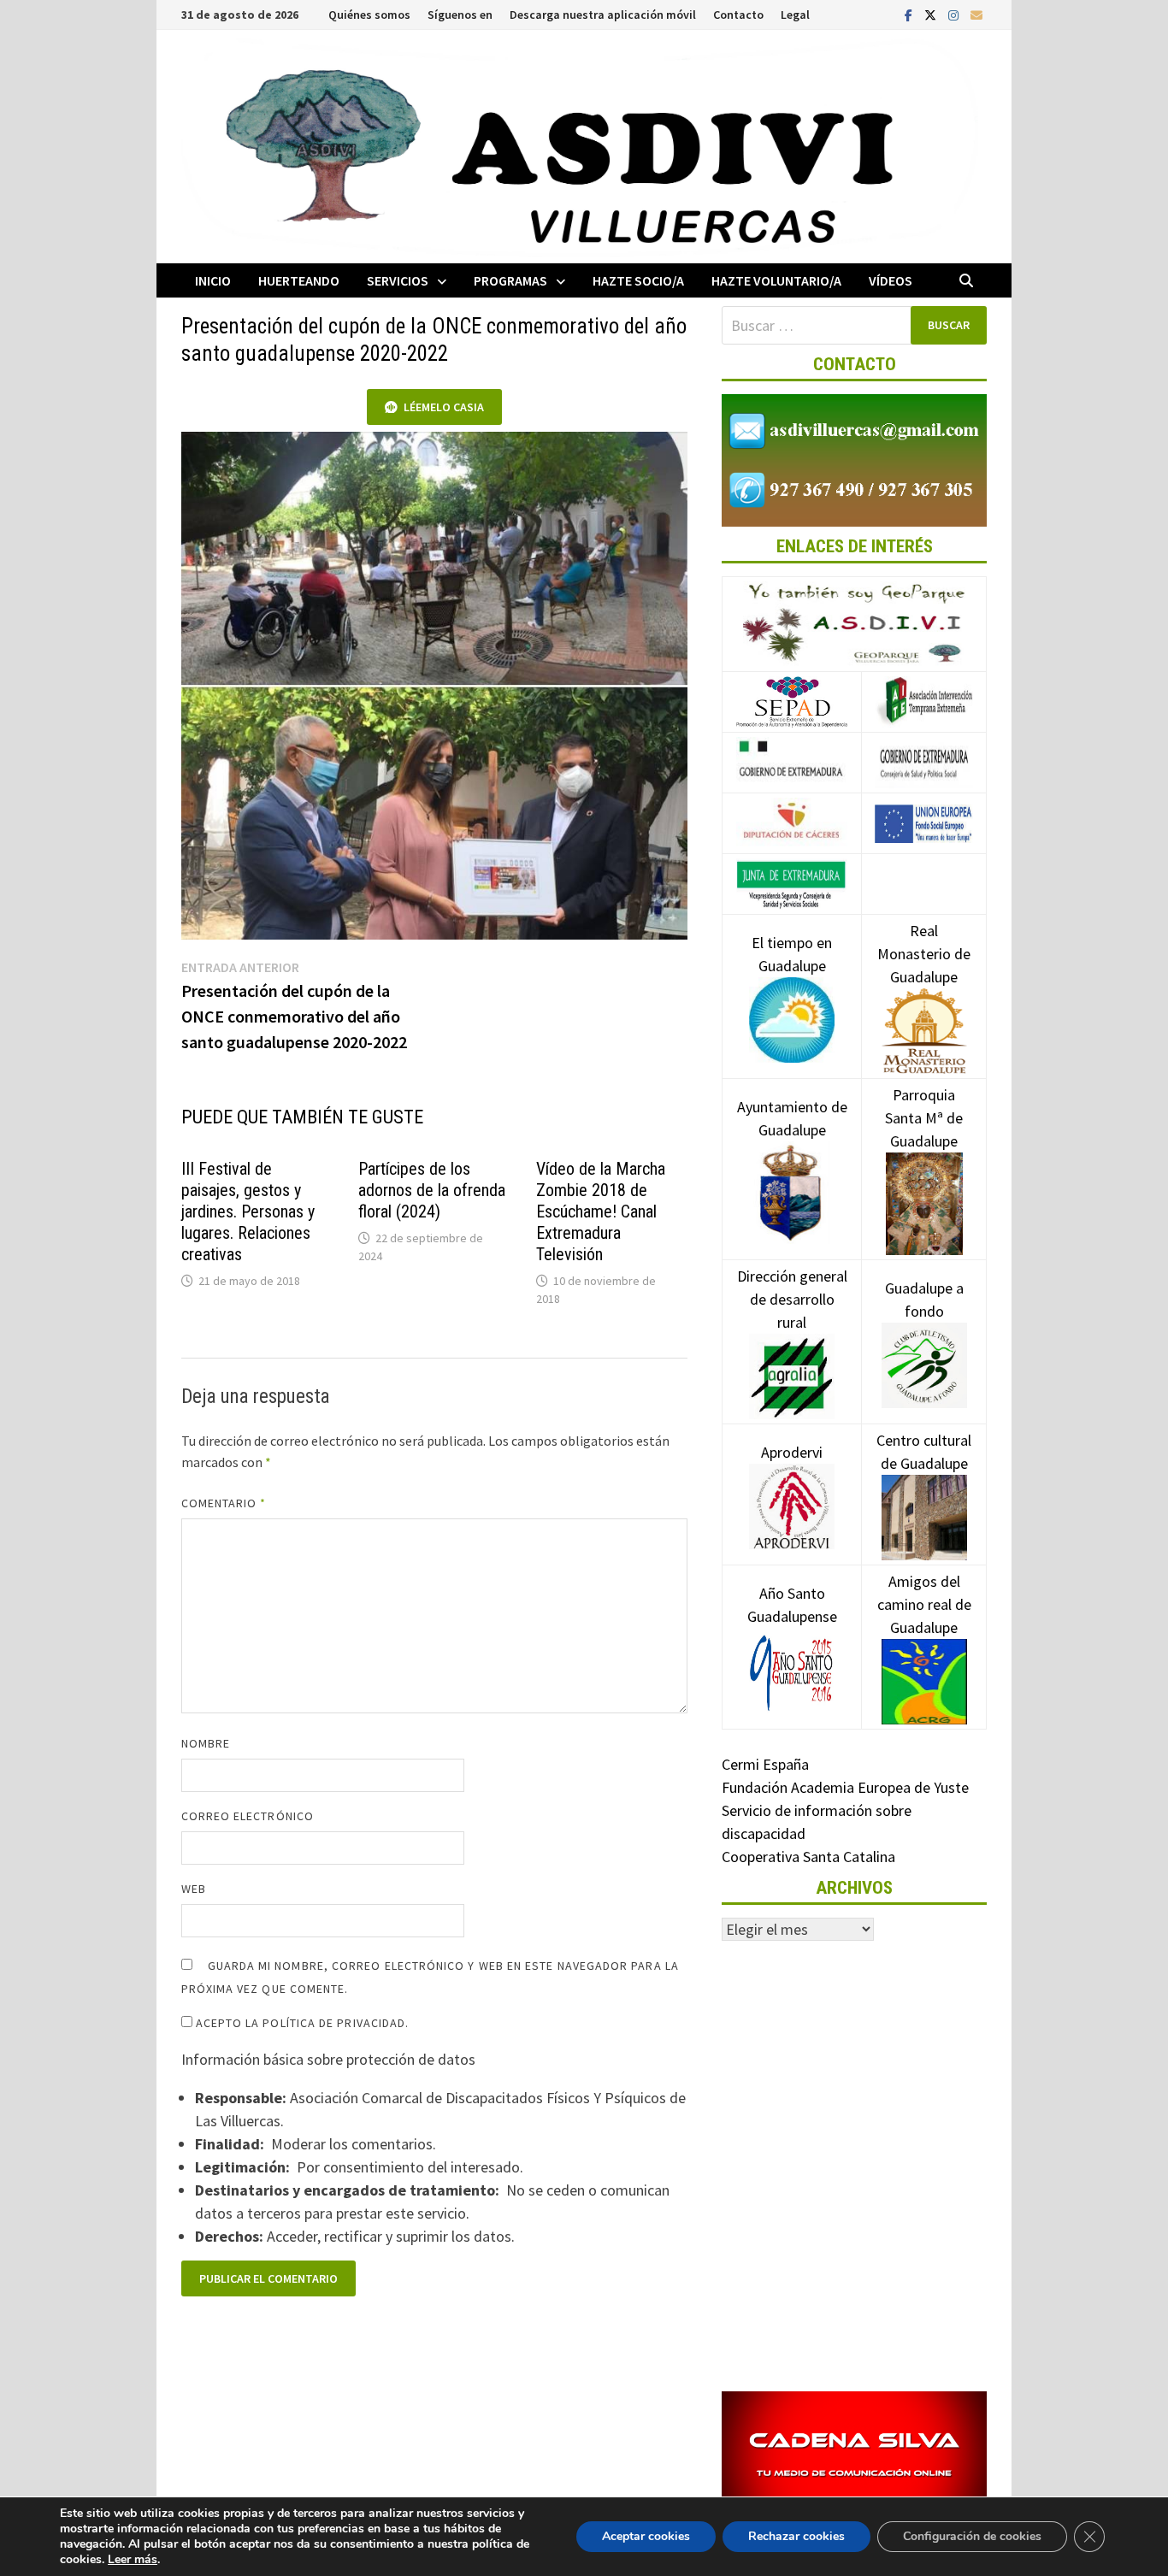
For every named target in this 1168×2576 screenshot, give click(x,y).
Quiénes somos (369, 15)
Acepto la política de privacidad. (301, 2023)
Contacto (738, 15)
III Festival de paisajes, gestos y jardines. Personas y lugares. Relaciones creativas (248, 1211)
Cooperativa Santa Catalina (808, 1857)
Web (194, 1889)
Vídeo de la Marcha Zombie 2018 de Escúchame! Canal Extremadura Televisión (601, 1211)
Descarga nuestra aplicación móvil (603, 15)
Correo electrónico (248, 1816)
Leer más (133, 2559)
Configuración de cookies (972, 2536)
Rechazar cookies (796, 2536)
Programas (510, 280)
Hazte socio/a (638, 280)
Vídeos (891, 280)
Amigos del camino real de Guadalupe (924, 1604)
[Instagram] (955, 14)
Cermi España (765, 1764)
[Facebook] (910, 14)
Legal (795, 15)
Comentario (224, 1503)
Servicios (398, 280)
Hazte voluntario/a (776, 280)
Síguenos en (460, 15)
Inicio (213, 280)
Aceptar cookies (646, 2536)
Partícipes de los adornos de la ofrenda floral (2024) (432, 1190)
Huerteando (299, 280)
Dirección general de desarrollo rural (792, 1299)
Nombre (206, 1743)
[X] (932, 14)
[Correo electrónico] (976, 14)
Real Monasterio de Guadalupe (924, 954)
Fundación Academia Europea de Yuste (845, 1787)
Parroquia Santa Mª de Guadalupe (924, 1118)
